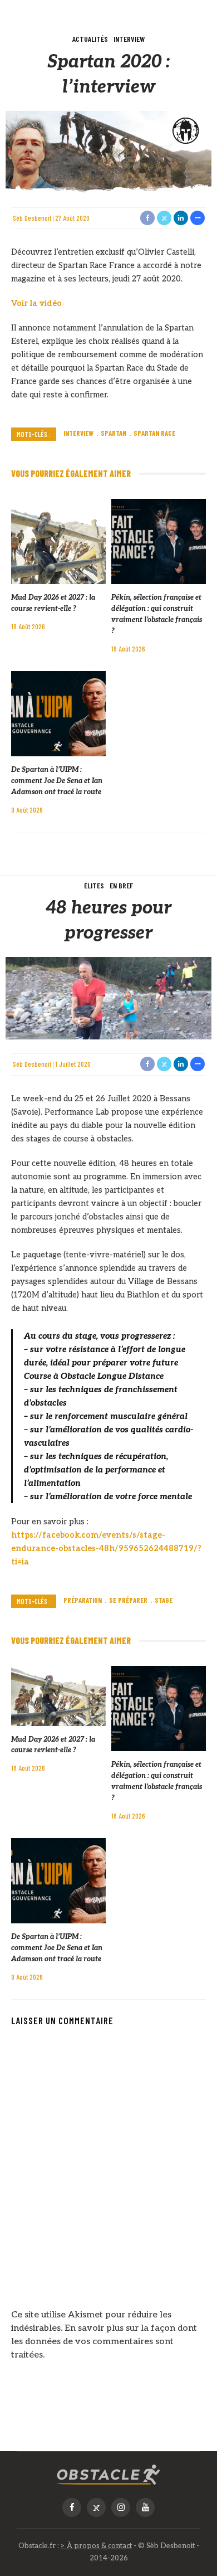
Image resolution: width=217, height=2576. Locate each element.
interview (78, 433)
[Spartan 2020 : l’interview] (108, 152)
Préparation (83, 1600)
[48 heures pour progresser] (108, 998)
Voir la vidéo (36, 303)
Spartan (114, 433)
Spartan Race (154, 433)
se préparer (128, 1600)
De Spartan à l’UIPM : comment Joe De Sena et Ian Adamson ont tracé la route (57, 781)
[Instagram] (121, 2507)
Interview (129, 39)
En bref (121, 885)
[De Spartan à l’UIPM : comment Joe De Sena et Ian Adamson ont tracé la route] (58, 714)
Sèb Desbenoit (32, 218)
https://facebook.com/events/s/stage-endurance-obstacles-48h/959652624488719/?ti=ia (106, 1549)
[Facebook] (72, 2507)
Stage (164, 1600)
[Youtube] (145, 2507)
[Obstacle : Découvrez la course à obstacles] (108, 2475)
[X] (96, 2507)
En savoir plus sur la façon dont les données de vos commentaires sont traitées (104, 2342)
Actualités (90, 39)
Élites (94, 885)
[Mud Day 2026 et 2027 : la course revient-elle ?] (58, 541)
